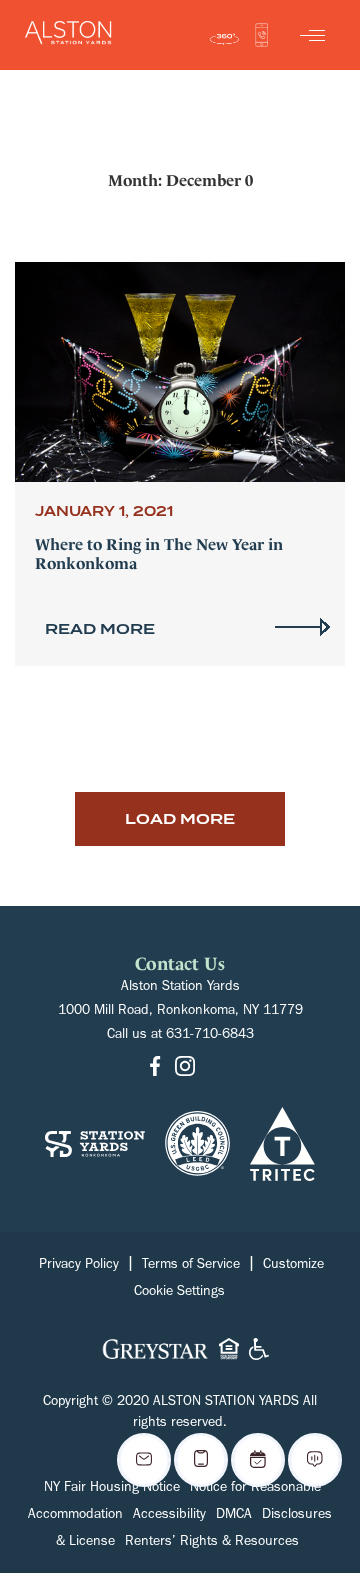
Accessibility (169, 1516)
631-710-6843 (210, 1036)
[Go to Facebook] (155, 1068)
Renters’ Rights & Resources (212, 1543)
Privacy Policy (79, 1266)
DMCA (234, 1516)
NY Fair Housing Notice (112, 1489)
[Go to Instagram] (185, 1068)
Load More (180, 819)
